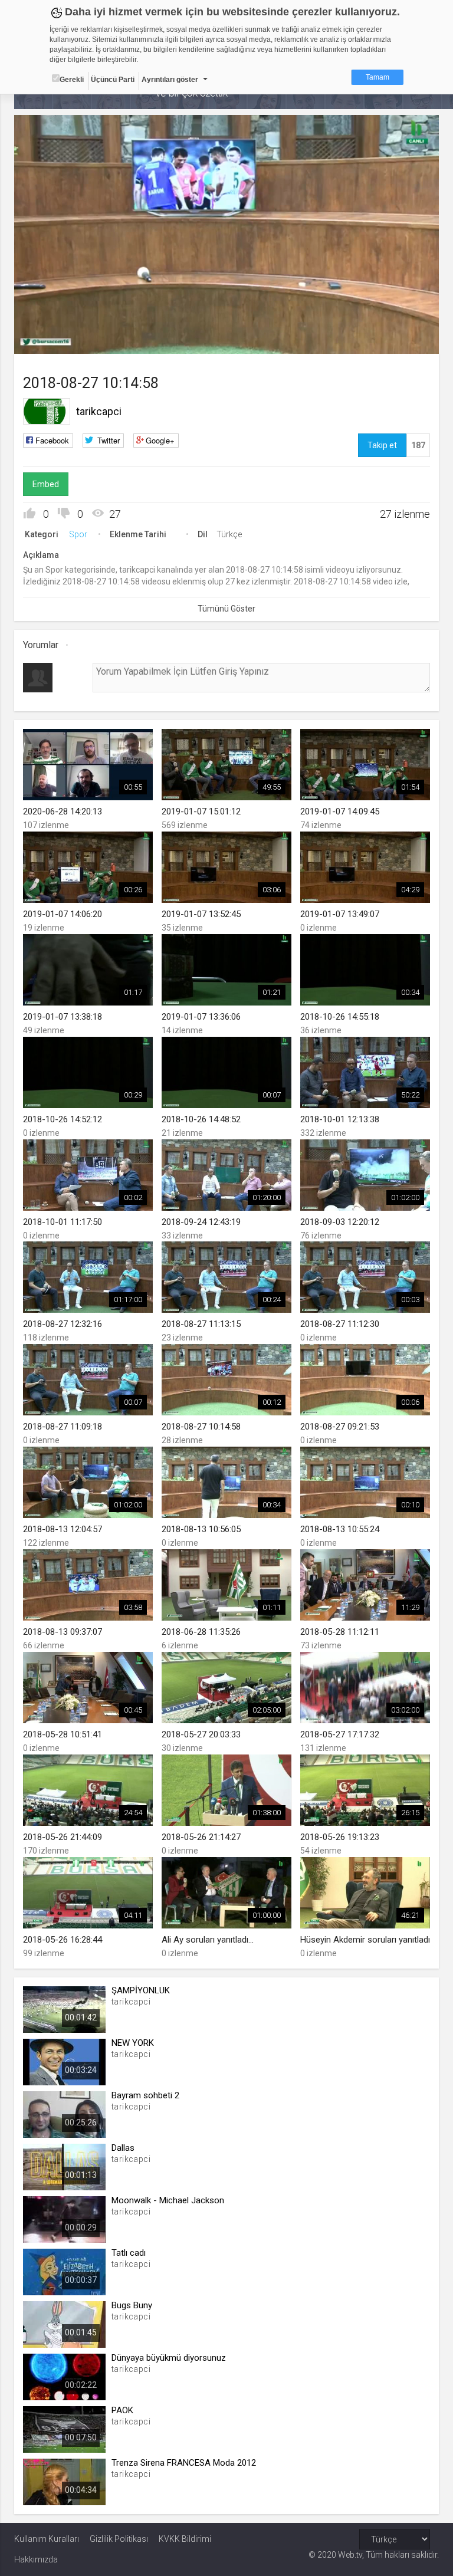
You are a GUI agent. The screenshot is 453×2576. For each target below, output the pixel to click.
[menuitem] (370, 341)
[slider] (227, 321)
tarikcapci (99, 411)
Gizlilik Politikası (119, 2539)
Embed (46, 484)
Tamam (377, 77)
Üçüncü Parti (113, 80)
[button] (52, 339)
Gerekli (72, 80)
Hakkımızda (36, 2559)
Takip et (382, 445)
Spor (78, 534)
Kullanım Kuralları (47, 2539)
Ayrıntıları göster (170, 80)
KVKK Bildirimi (185, 2539)
